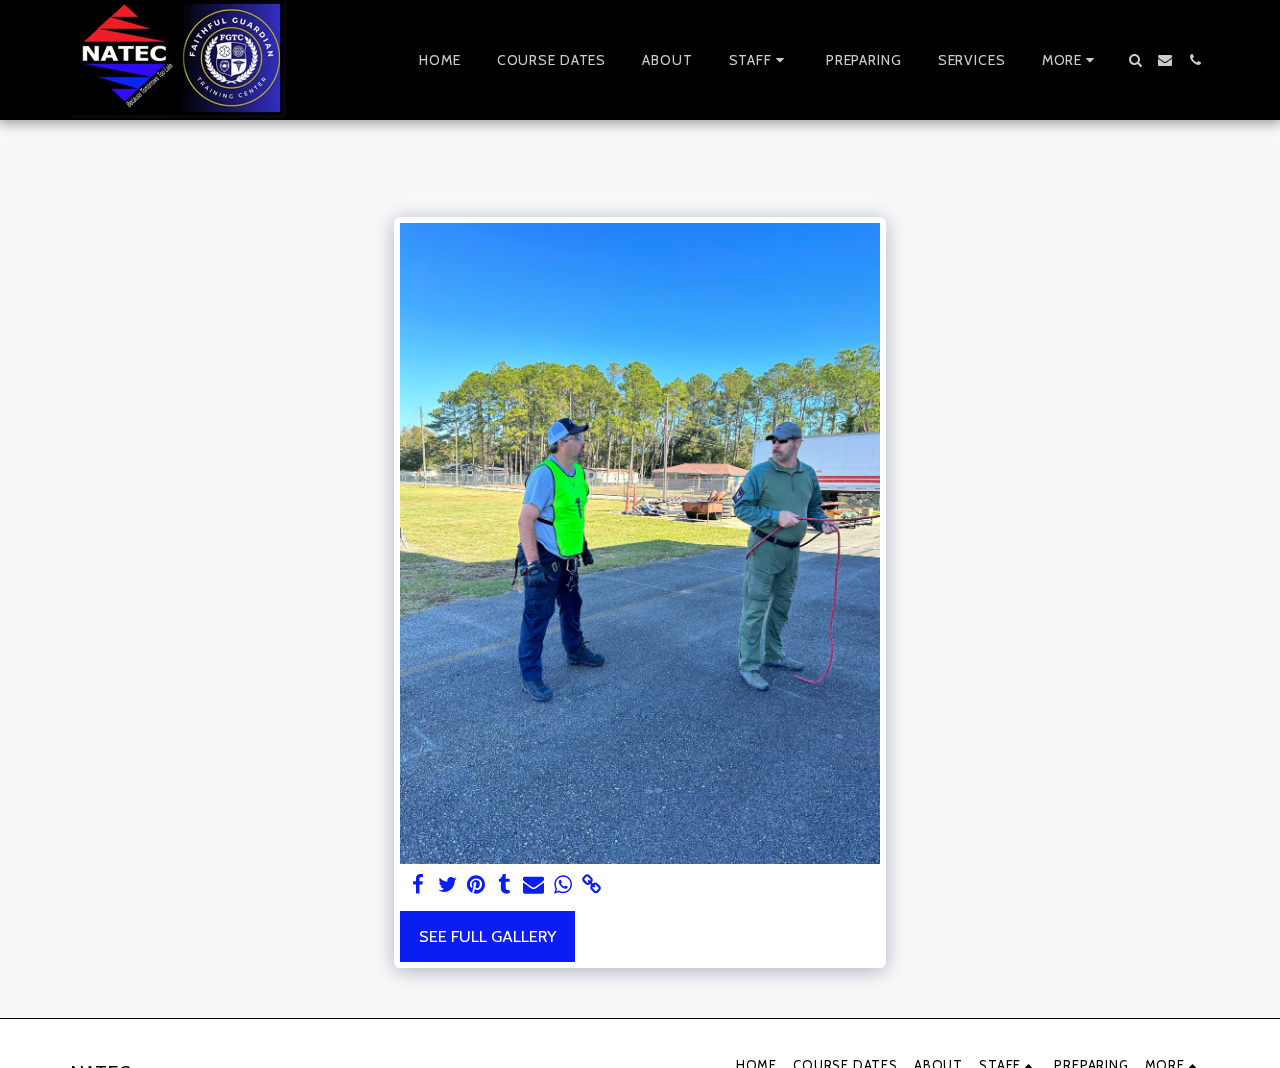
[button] (759, 60)
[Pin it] (476, 885)
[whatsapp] (562, 885)
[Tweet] (447, 885)
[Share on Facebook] (418, 885)
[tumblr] (505, 885)
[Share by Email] (533, 885)
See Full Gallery (487, 936)
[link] (591, 885)
